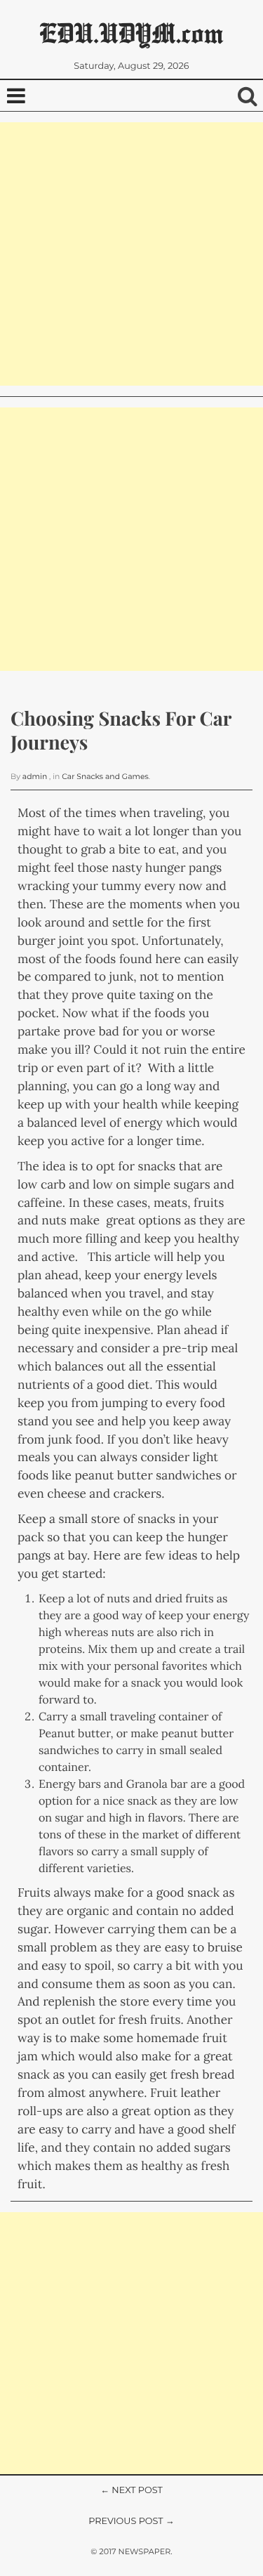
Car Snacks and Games (105, 777)
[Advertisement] (131, 254)
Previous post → (131, 2522)
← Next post (131, 2491)
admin (35, 777)
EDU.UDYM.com (131, 33)
